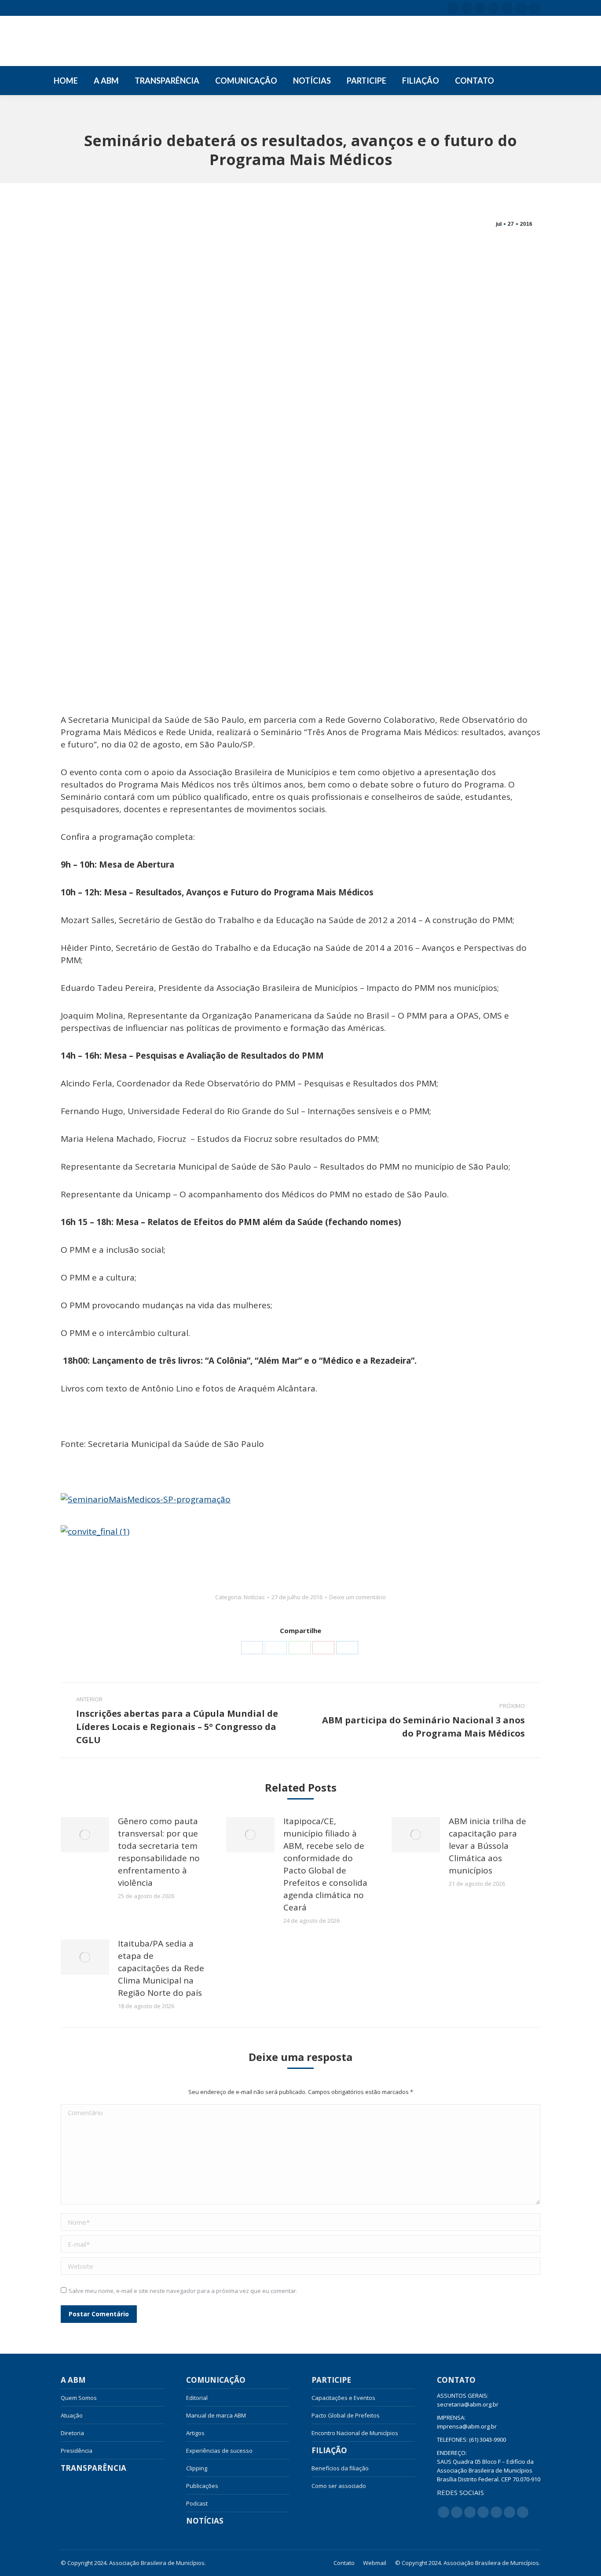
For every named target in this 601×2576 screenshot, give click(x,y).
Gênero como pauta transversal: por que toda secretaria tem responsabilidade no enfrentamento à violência (159, 1852)
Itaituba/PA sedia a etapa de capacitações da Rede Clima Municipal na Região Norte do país (161, 1968)
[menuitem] (66, 81)
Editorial (197, 2398)
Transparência (93, 2468)
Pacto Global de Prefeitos (346, 2415)
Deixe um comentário (357, 1597)
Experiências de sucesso (219, 2451)
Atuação (72, 2415)
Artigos (195, 2433)
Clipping (197, 2468)
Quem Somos (79, 2398)
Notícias (254, 1597)
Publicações (202, 2486)
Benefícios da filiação (340, 2468)
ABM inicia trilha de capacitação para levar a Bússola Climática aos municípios (487, 1846)
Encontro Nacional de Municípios (355, 2433)
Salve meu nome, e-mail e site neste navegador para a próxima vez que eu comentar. (183, 2291)
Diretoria (72, 2433)
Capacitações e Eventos (343, 2398)
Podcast (197, 2503)
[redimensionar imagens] (85, 1835)
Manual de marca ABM (216, 2415)
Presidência (77, 2451)
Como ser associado (339, 2486)
